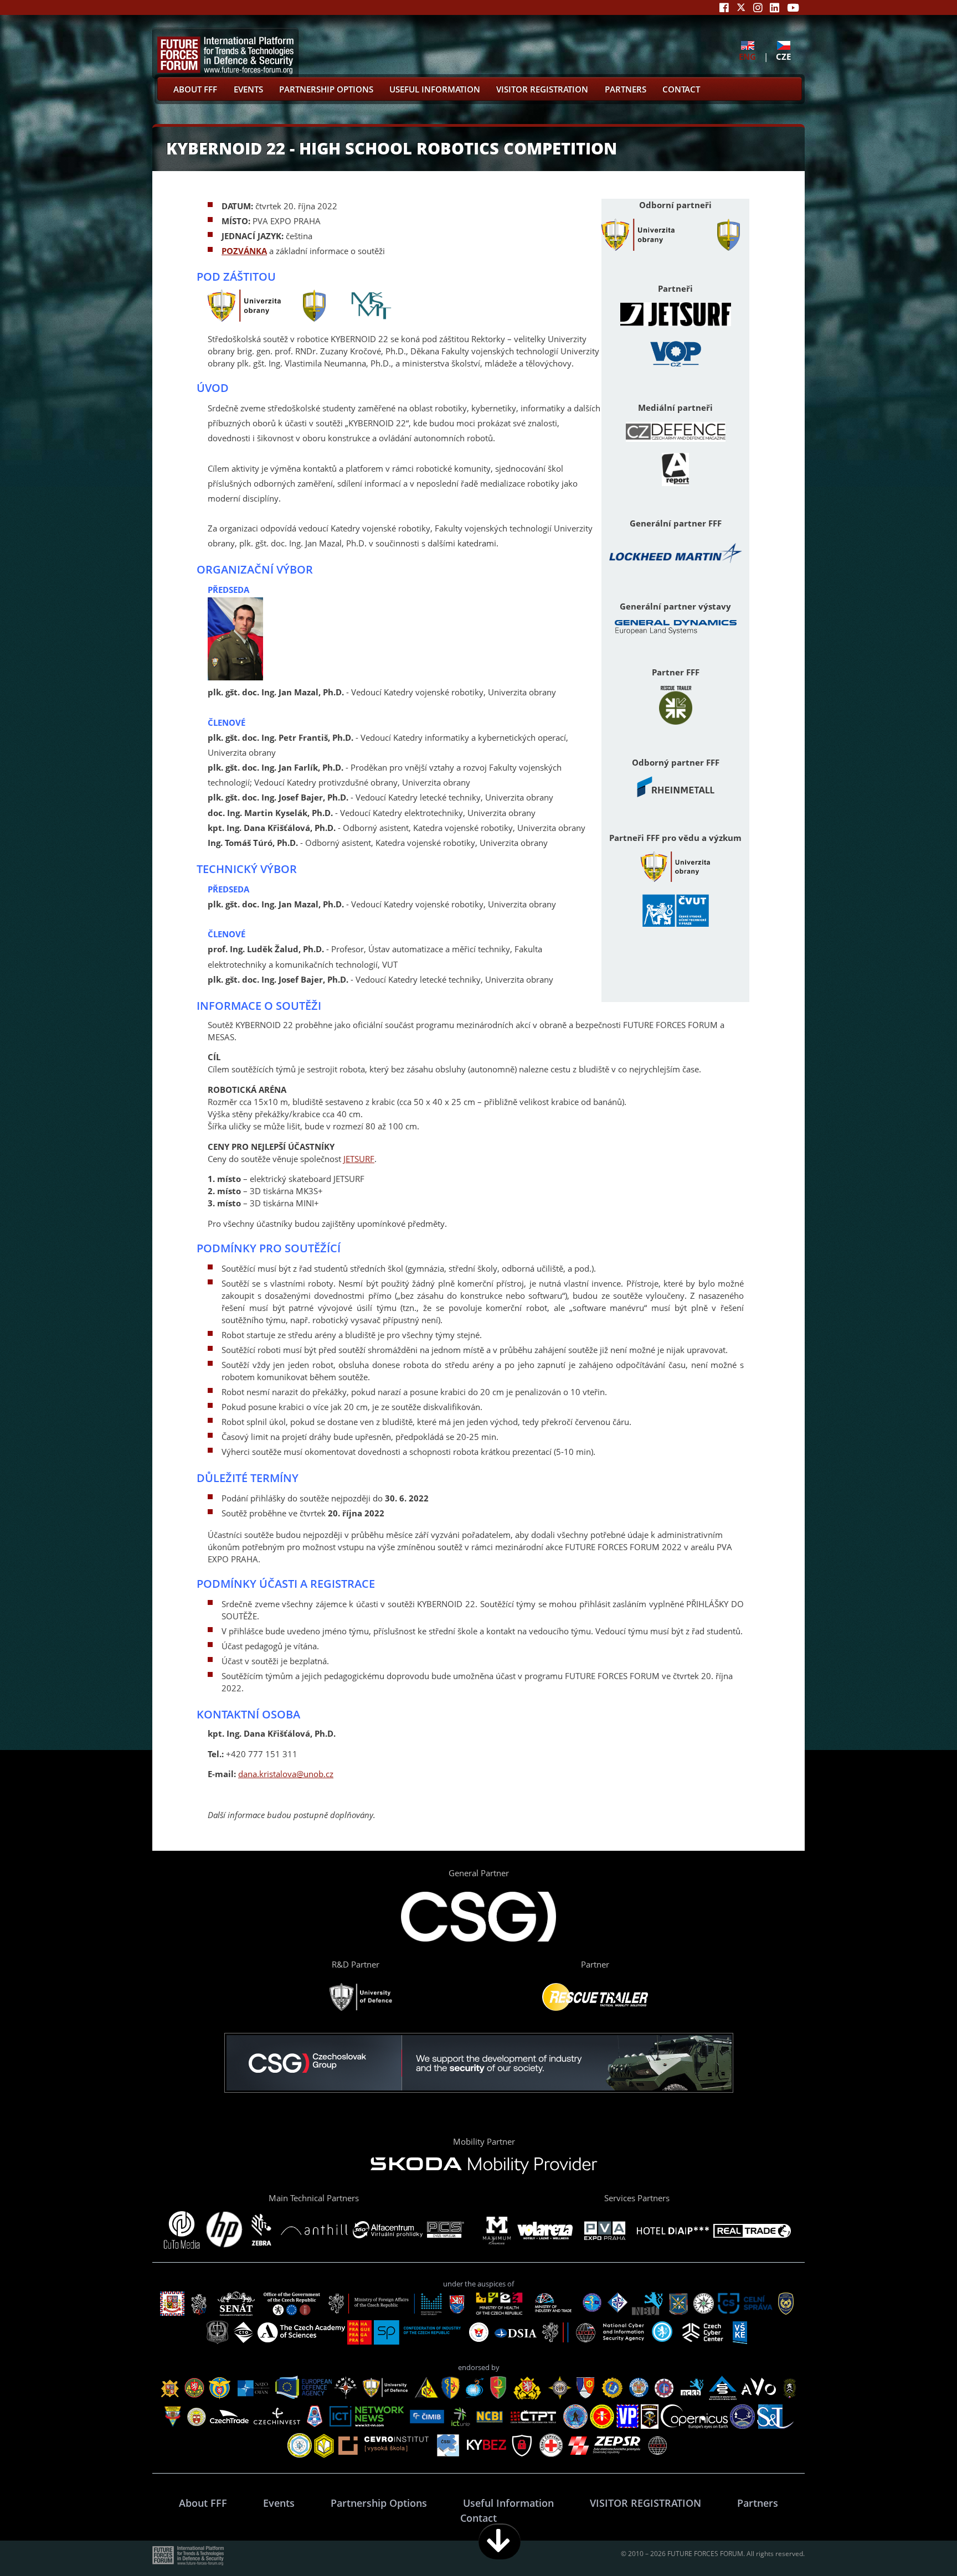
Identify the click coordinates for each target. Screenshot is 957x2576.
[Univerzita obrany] (638, 247)
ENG (747, 56)
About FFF (195, 89)
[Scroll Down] (500, 2541)
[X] (741, 7)
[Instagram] (758, 7)
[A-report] (675, 483)
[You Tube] (793, 7)
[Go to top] (914, 2541)
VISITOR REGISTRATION (542, 89)
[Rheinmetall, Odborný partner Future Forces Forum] (676, 797)
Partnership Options (326, 89)
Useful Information (435, 89)
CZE (783, 56)
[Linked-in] (775, 7)
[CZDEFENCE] (676, 438)
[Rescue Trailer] (676, 721)
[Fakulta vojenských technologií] (729, 247)
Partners (626, 89)
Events (248, 89)
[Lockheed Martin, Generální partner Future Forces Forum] (676, 566)
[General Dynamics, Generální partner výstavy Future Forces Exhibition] (676, 631)
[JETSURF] (676, 323)
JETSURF (359, 1159)
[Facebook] (724, 7)
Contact (681, 89)
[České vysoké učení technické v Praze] (676, 925)
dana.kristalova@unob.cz (286, 1774)
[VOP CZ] (676, 367)
